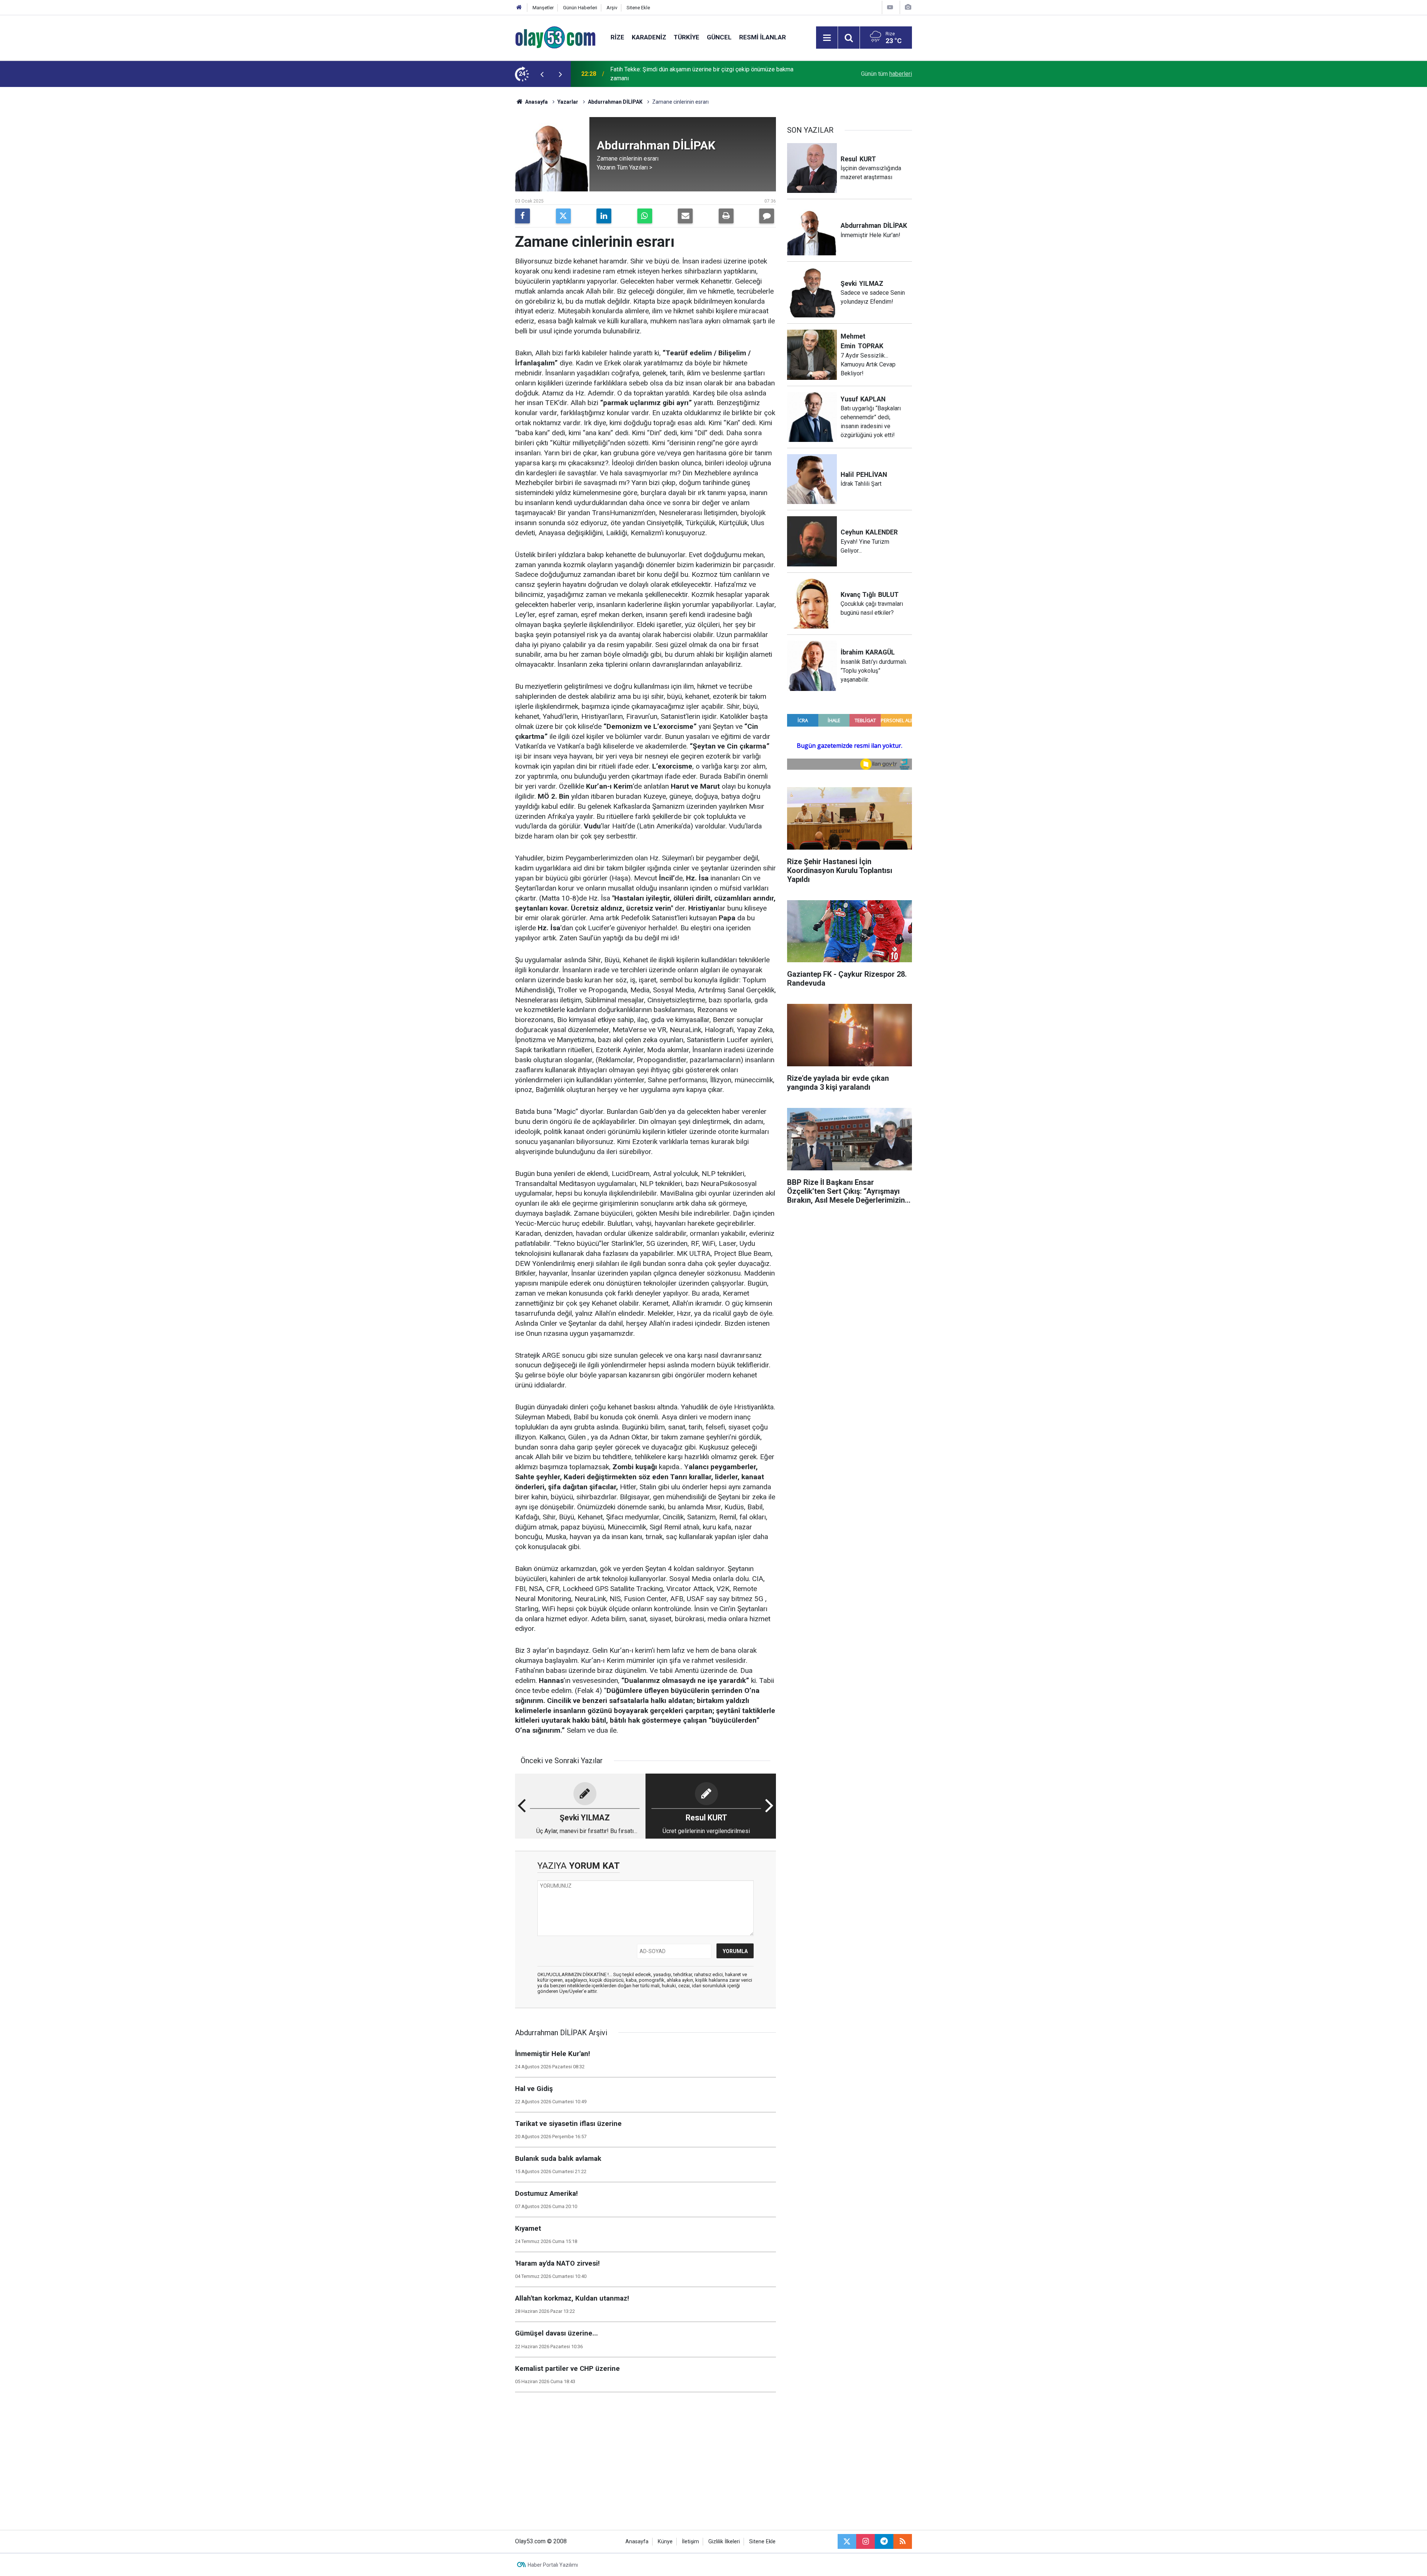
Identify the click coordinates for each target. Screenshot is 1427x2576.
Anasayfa (536, 102)
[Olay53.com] (555, 37)
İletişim (690, 2542)
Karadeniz (649, 37)
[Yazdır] (726, 216)
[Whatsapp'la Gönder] (645, 216)
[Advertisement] (480, 198)
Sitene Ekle (638, 8)
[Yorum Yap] (767, 216)
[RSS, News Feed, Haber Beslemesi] (903, 2541)
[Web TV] (890, 7)
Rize (617, 37)
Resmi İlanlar (763, 37)
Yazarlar (568, 102)
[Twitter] (563, 216)
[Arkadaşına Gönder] (685, 216)
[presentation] (542, 74)
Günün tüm (886, 74)
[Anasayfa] (519, 8)
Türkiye (687, 37)
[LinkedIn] (604, 216)
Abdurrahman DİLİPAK (615, 102)
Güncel (719, 37)
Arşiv (612, 8)
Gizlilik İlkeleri (724, 2542)
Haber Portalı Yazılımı (553, 2565)
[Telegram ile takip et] (884, 2541)
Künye (665, 2542)
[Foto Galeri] (908, 7)
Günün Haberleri (580, 8)
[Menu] (827, 38)
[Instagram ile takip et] (865, 2541)
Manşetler (543, 8)
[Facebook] (522, 216)
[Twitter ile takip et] (847, 2541)
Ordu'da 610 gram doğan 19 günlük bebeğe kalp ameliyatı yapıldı (694, 74)
